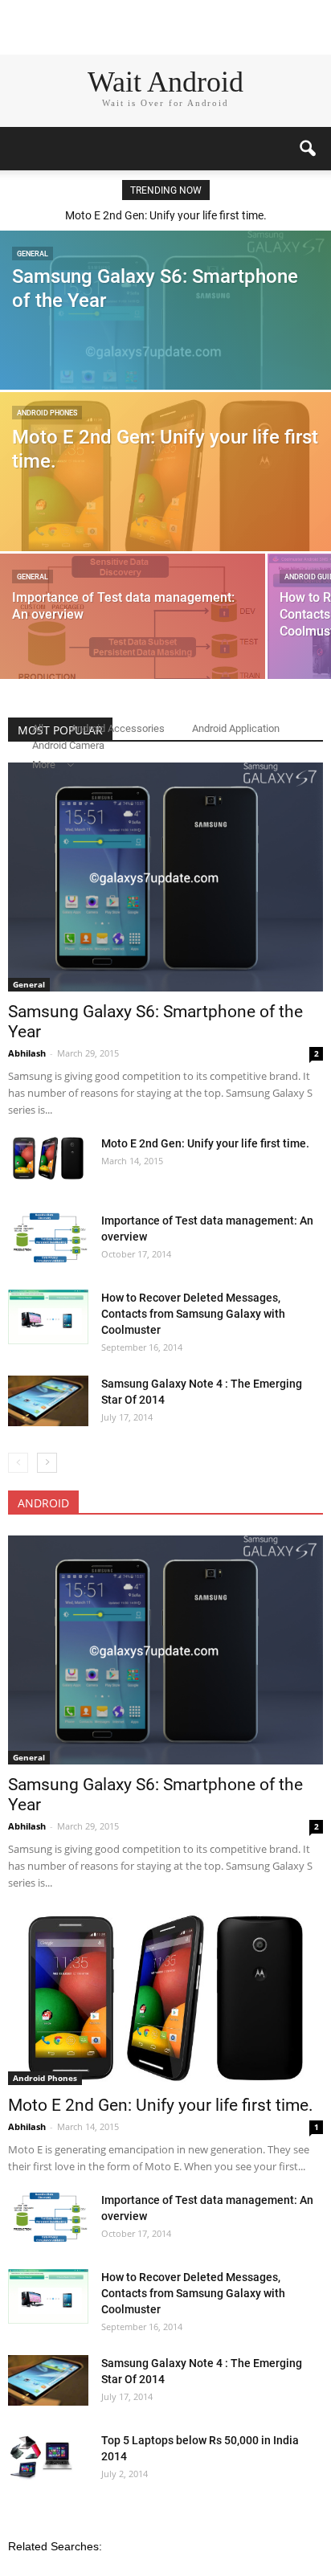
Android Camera (68, 745)
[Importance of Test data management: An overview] (133, 639)
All (38, 728)
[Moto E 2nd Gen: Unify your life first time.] (165, 485)
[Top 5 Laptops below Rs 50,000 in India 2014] (42, 2460)
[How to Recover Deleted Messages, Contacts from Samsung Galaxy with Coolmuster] (48, 1317)
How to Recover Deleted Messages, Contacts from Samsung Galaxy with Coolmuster (193, 1314)
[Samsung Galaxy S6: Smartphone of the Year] (165, 351)
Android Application (236, 728)
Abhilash (28, 1053)
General (33, 254)
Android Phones (47, 413)
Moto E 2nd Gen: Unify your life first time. (166, 215)
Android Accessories (118, 728)
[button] (309, 149)
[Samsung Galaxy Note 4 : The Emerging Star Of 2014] (48, 1401)
